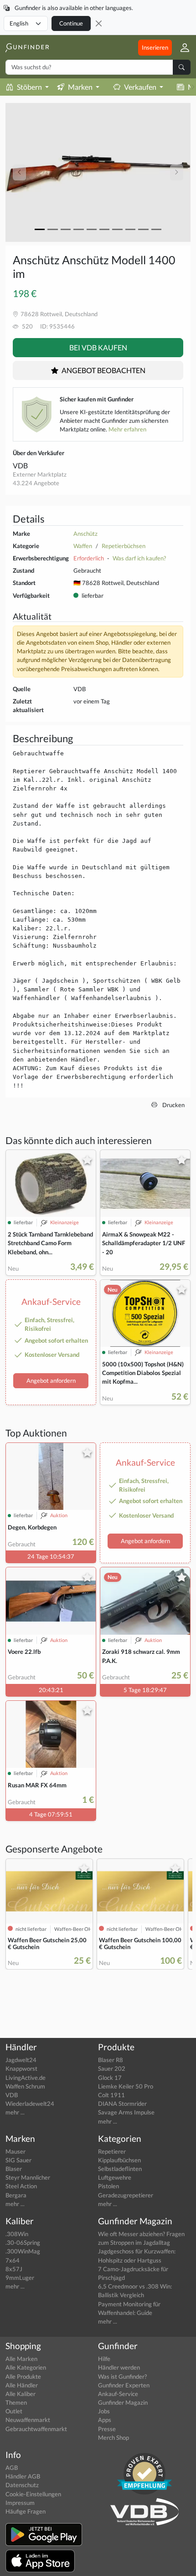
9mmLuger (20, 2278)
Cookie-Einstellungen (33, 2494)
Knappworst (21, 2068)
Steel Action (21, 2186)
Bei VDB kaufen (98, 347)
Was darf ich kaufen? (139, 558)
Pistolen (108, 2186)
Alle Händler (22, 2385)
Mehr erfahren (127, 429)
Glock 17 (110, 2078)
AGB (12, 2468)
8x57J (14, 2269)
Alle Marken (21, 2359)
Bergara (16, 2195)
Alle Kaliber (21, 2394)
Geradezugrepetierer (126, 2195)
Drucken (173, 1105)
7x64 (13, 2260)
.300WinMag (23, 2251)
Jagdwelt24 (21, 2060)
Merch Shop (113, 2437)
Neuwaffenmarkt (28, 2420)
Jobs (104, 2411)
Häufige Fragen (26, 2511)
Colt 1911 (111, 2095)
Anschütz (85, 534)
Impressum (20, 2503)
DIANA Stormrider (122, 2104)
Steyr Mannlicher (28, 2177)
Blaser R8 (111, 2060)
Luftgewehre (115, 2177)
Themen (16, 2402)
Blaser (14, 2169)
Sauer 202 (112, 2068)
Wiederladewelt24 (30, 2104)
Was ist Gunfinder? (122, 2376)
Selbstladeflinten (120, 2169)
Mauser (15, 2151)
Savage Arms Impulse (126, 2112)
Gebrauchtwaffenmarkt (36, 2429)
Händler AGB (23, 2476)
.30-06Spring (23, 2242)
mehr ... (15, 2112)
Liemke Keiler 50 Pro (126, 2086)
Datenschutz (22, 2485)
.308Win (17, 2234)
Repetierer (112, 2151)
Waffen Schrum (25, 2086)
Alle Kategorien (26, 2367)
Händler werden (119, 2367)
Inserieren (155, 47)
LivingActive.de (26, 2078)
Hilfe (104, 2359)
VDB (20, 465)
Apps (105, 2420)
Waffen (83, 546)
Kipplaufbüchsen (119, 2160)
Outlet (14, 2411)
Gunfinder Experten (124, 2385)
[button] (181, 47)
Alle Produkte (23, 2376)
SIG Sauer (18, 2160)
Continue (71, 23)
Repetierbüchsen (124, 546)
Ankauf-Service (118, 2394)
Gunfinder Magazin (123, 2402)
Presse (107, 2429)
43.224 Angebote (36, 483)
